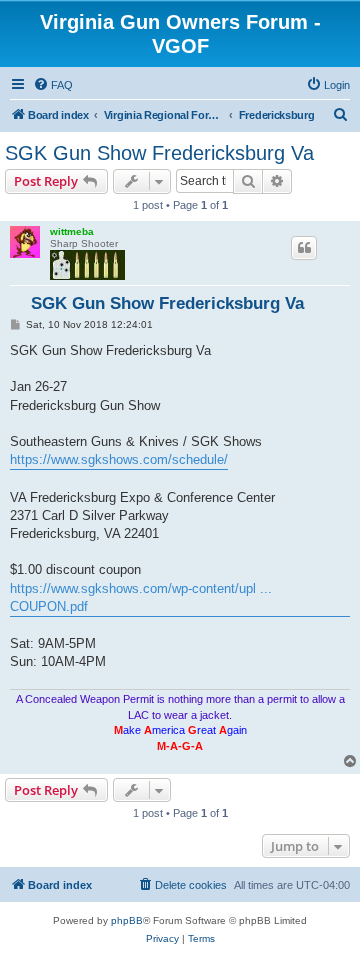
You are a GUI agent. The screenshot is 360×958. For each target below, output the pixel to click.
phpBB (127, 920)
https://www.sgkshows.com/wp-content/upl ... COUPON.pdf (141, 597)
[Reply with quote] (304, 248)
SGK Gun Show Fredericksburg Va (159, 153)
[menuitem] (53, 85)
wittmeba (72, 231)
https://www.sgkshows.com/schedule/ (119, 459)
